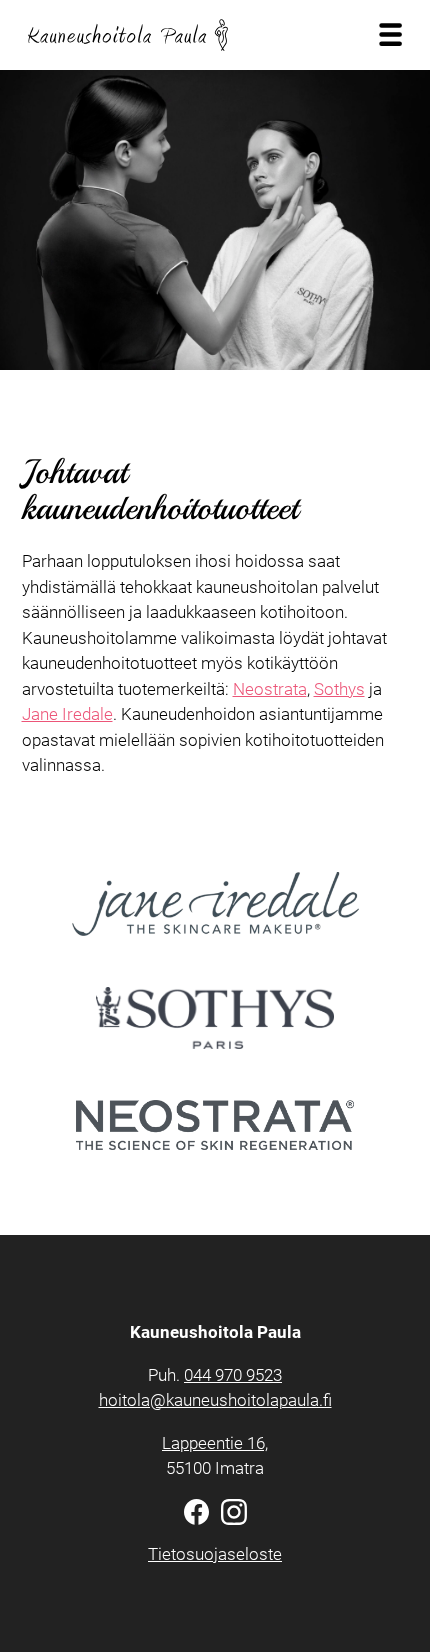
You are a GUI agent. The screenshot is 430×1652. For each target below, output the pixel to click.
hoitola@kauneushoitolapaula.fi (215, 1400)
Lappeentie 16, (215, 1443)
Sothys (339, 689)
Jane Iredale (67, 714)
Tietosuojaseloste (215, 1554)
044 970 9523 (233, 1375)
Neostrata (270, 689)
